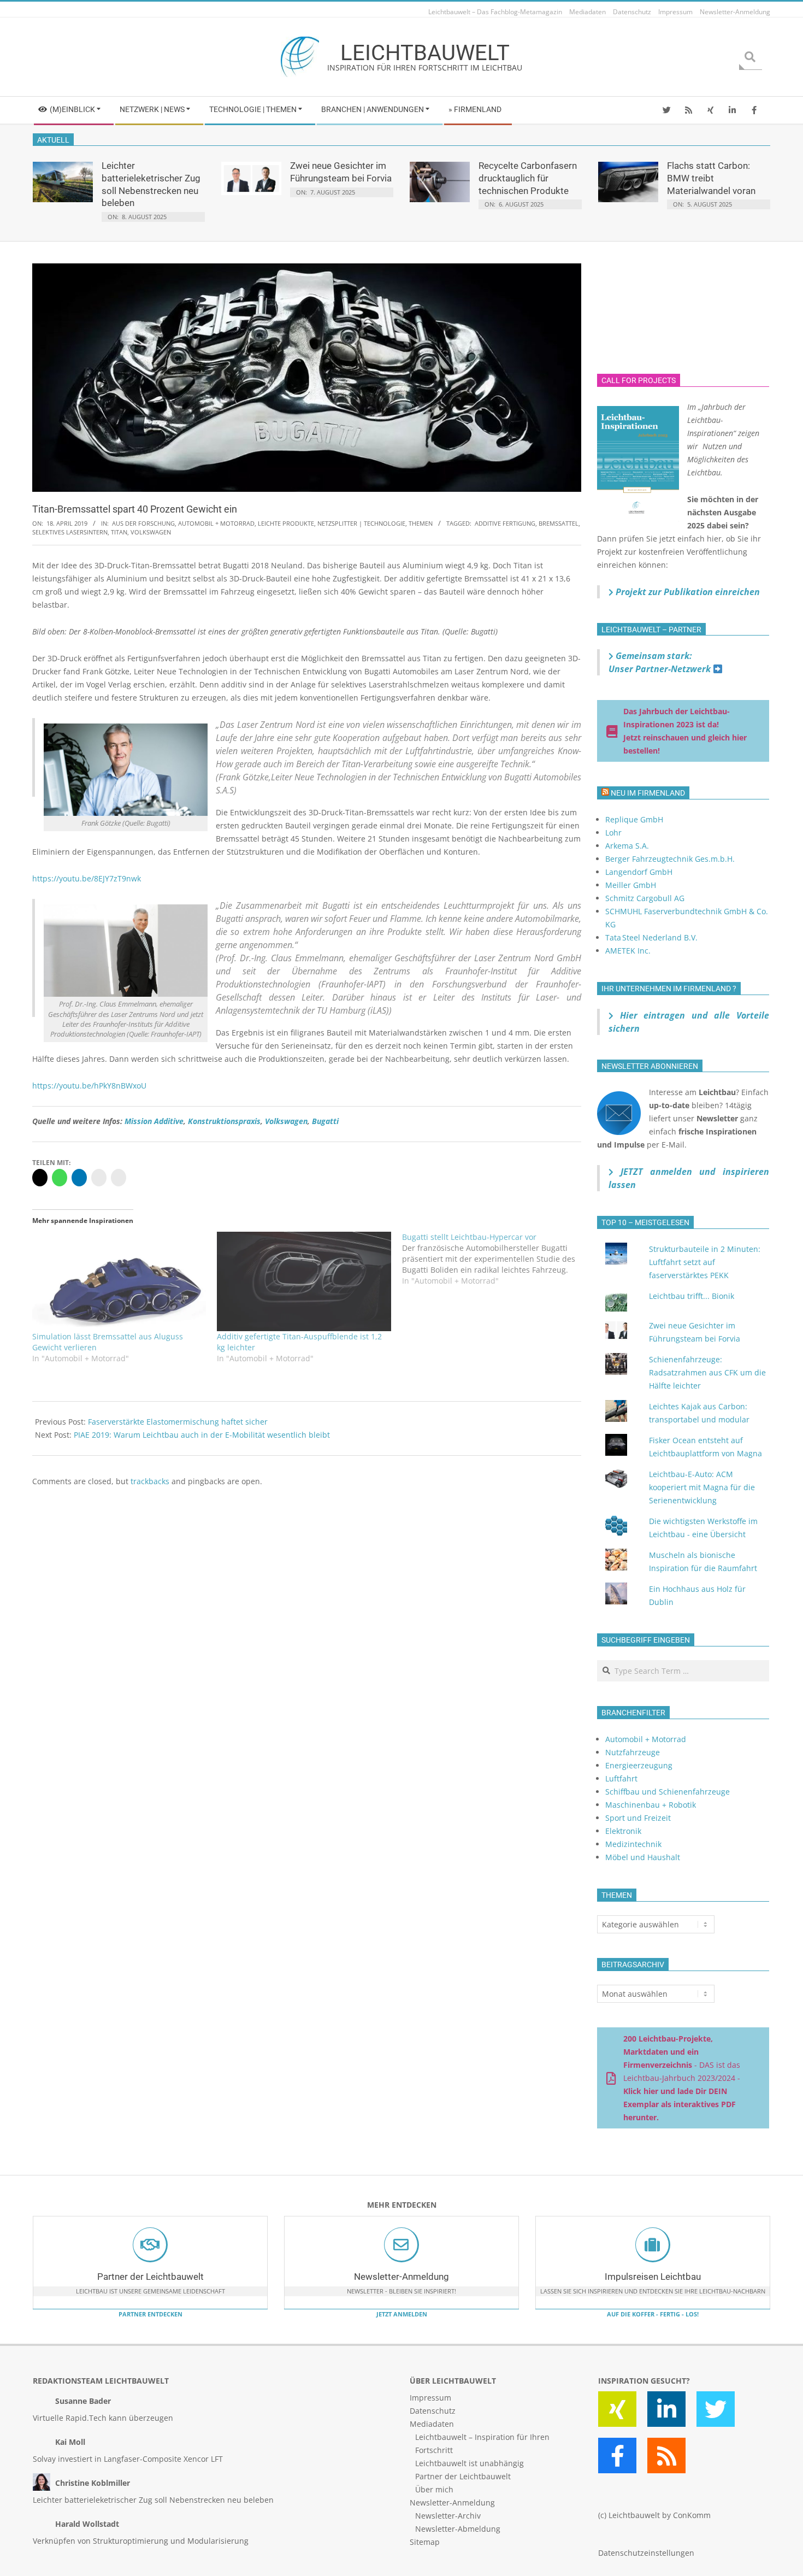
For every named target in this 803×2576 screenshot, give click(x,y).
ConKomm (692, 2515)
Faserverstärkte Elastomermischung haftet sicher (178, 1422)
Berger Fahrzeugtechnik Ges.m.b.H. (670, 859)
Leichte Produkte (286, 523)
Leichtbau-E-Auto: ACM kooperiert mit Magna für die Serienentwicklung (702, 1487)
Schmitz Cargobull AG (645, 898)
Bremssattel (559, 523)
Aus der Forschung (143, 523)
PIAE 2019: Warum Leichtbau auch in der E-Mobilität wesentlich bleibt (202, 1435)
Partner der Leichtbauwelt (150, 2277)
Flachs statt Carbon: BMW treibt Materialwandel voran (711, 178)
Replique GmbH (634, 819)
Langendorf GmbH (639, 872)
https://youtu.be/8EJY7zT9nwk (87, 878)
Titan (119, 532)
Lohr (613, 833)
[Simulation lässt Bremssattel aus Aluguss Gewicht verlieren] (119, 1281)
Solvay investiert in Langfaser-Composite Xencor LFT (128, 2459)
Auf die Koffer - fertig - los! (653, 2314)
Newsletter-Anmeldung (401, 2277)
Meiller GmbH (631, 885)
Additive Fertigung (505, 523)
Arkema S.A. (627, 846)
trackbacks (150, 1481)
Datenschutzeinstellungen (646, 2553)
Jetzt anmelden (402, 2314)
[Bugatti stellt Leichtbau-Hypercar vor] (494, 1259)
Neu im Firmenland (648, 793)
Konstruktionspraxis (224, 1121)
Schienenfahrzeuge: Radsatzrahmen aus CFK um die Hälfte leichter (707, 1372)
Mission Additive (154, 1121)
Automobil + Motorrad (216, 523)
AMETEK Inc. (628, 951)
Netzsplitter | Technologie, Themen (375, 523)
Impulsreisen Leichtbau (653, 2277)
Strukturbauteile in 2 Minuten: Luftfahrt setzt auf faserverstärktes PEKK (705, 1262)
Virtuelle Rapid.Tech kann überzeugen (103, 2418)
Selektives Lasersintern (70, 532)
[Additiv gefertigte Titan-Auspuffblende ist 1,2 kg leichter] (304, 1281)
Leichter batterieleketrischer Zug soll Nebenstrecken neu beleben (153, 2500)
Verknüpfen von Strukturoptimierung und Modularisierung (141, 2541)
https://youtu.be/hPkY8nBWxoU (89, 1086)
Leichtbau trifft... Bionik (692, 1296)
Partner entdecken (150, 2314)
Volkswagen (151, 532)
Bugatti (325, 1121)
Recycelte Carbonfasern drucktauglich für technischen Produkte (528, 178)
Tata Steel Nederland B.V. (651, 937)
